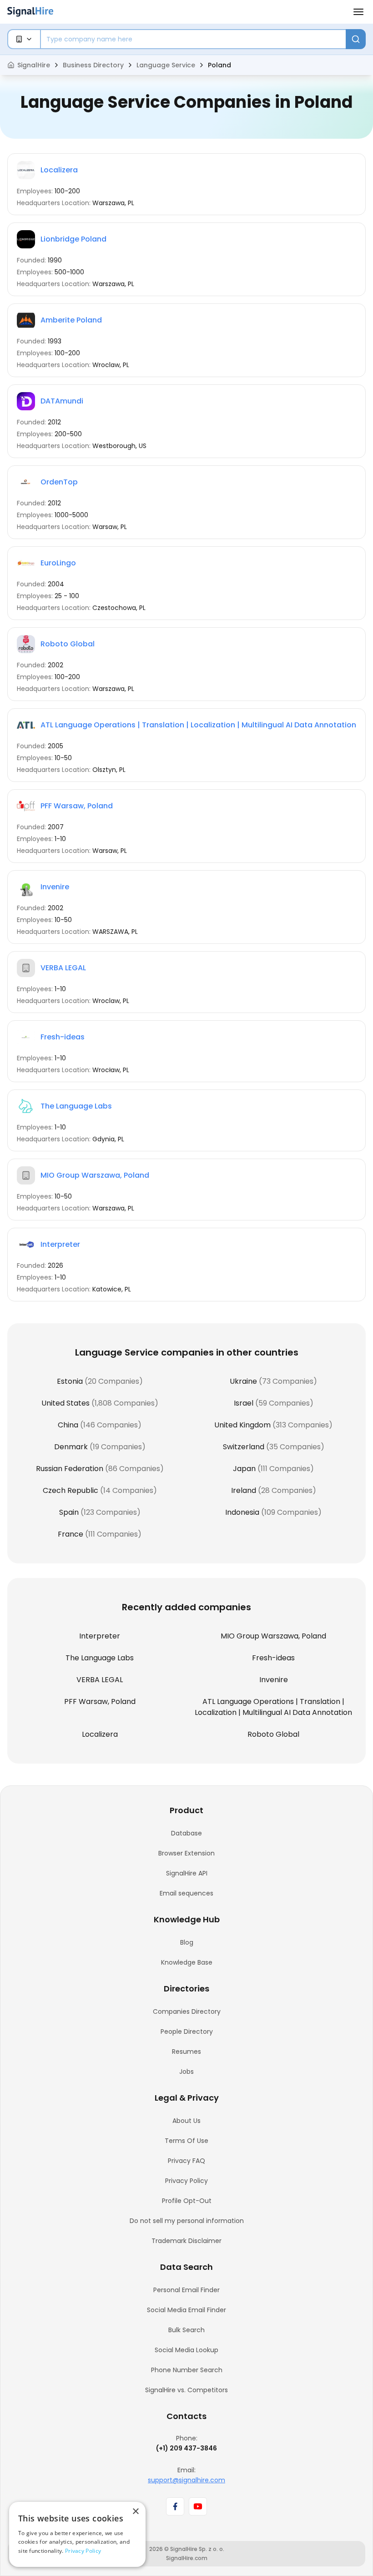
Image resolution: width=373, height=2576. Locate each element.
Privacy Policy (186, 2181)
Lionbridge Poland (73, 239)
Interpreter (60, 1244)
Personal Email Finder (186, 2290)
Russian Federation (70, 1469)
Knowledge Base (187, 1962)
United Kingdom (242, 1425)
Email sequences (186, 1893)
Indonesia (242, 1512)
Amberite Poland (71, 320)
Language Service (166, 65)
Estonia (70, 1381)
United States (66, 1403)
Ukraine (243, 1381)
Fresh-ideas (63, 1037)
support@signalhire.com (186, 2480)
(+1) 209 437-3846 (186, 2448)
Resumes (186, 2052)
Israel (244, 1403)
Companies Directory (187, 2011)
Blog (187, 1942)
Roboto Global (68, 644)
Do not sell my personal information (187, 2221)
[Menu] (358, 12)
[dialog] (77, 2534)
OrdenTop (59, 482)
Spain (69, 1512)
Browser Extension (186, 1853)
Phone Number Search (187, 2370)
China (68, 1425)
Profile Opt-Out (187, 2201)
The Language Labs (76, 1106)
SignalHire (34, 65)
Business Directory (93, 65)
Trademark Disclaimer (186, 2241)
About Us (186, 2121)
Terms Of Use (186, 2141)
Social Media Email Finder (186, 2310)
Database (186, 1833)
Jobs (186, 2072)
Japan (244, 1469)
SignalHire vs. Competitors (186, 2390)
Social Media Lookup (186, 2350)
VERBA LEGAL (63, 968)
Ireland (244, 1490)
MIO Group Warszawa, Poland (95, 1175)
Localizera (59, 170)
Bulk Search (186, 2330)
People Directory (187, 2032)
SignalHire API (187, 1873)
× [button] (135, 2512)
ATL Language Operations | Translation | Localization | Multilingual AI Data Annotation (198, 725)
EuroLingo (58, 563)
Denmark (71, 1447)
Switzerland (244, 1447)
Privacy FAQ (186, 2161)
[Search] (356, 39)
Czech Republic (71, 1490)
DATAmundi (62, 401)
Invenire (55, 887)
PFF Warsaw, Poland (77, 806)
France (71, 1534)
